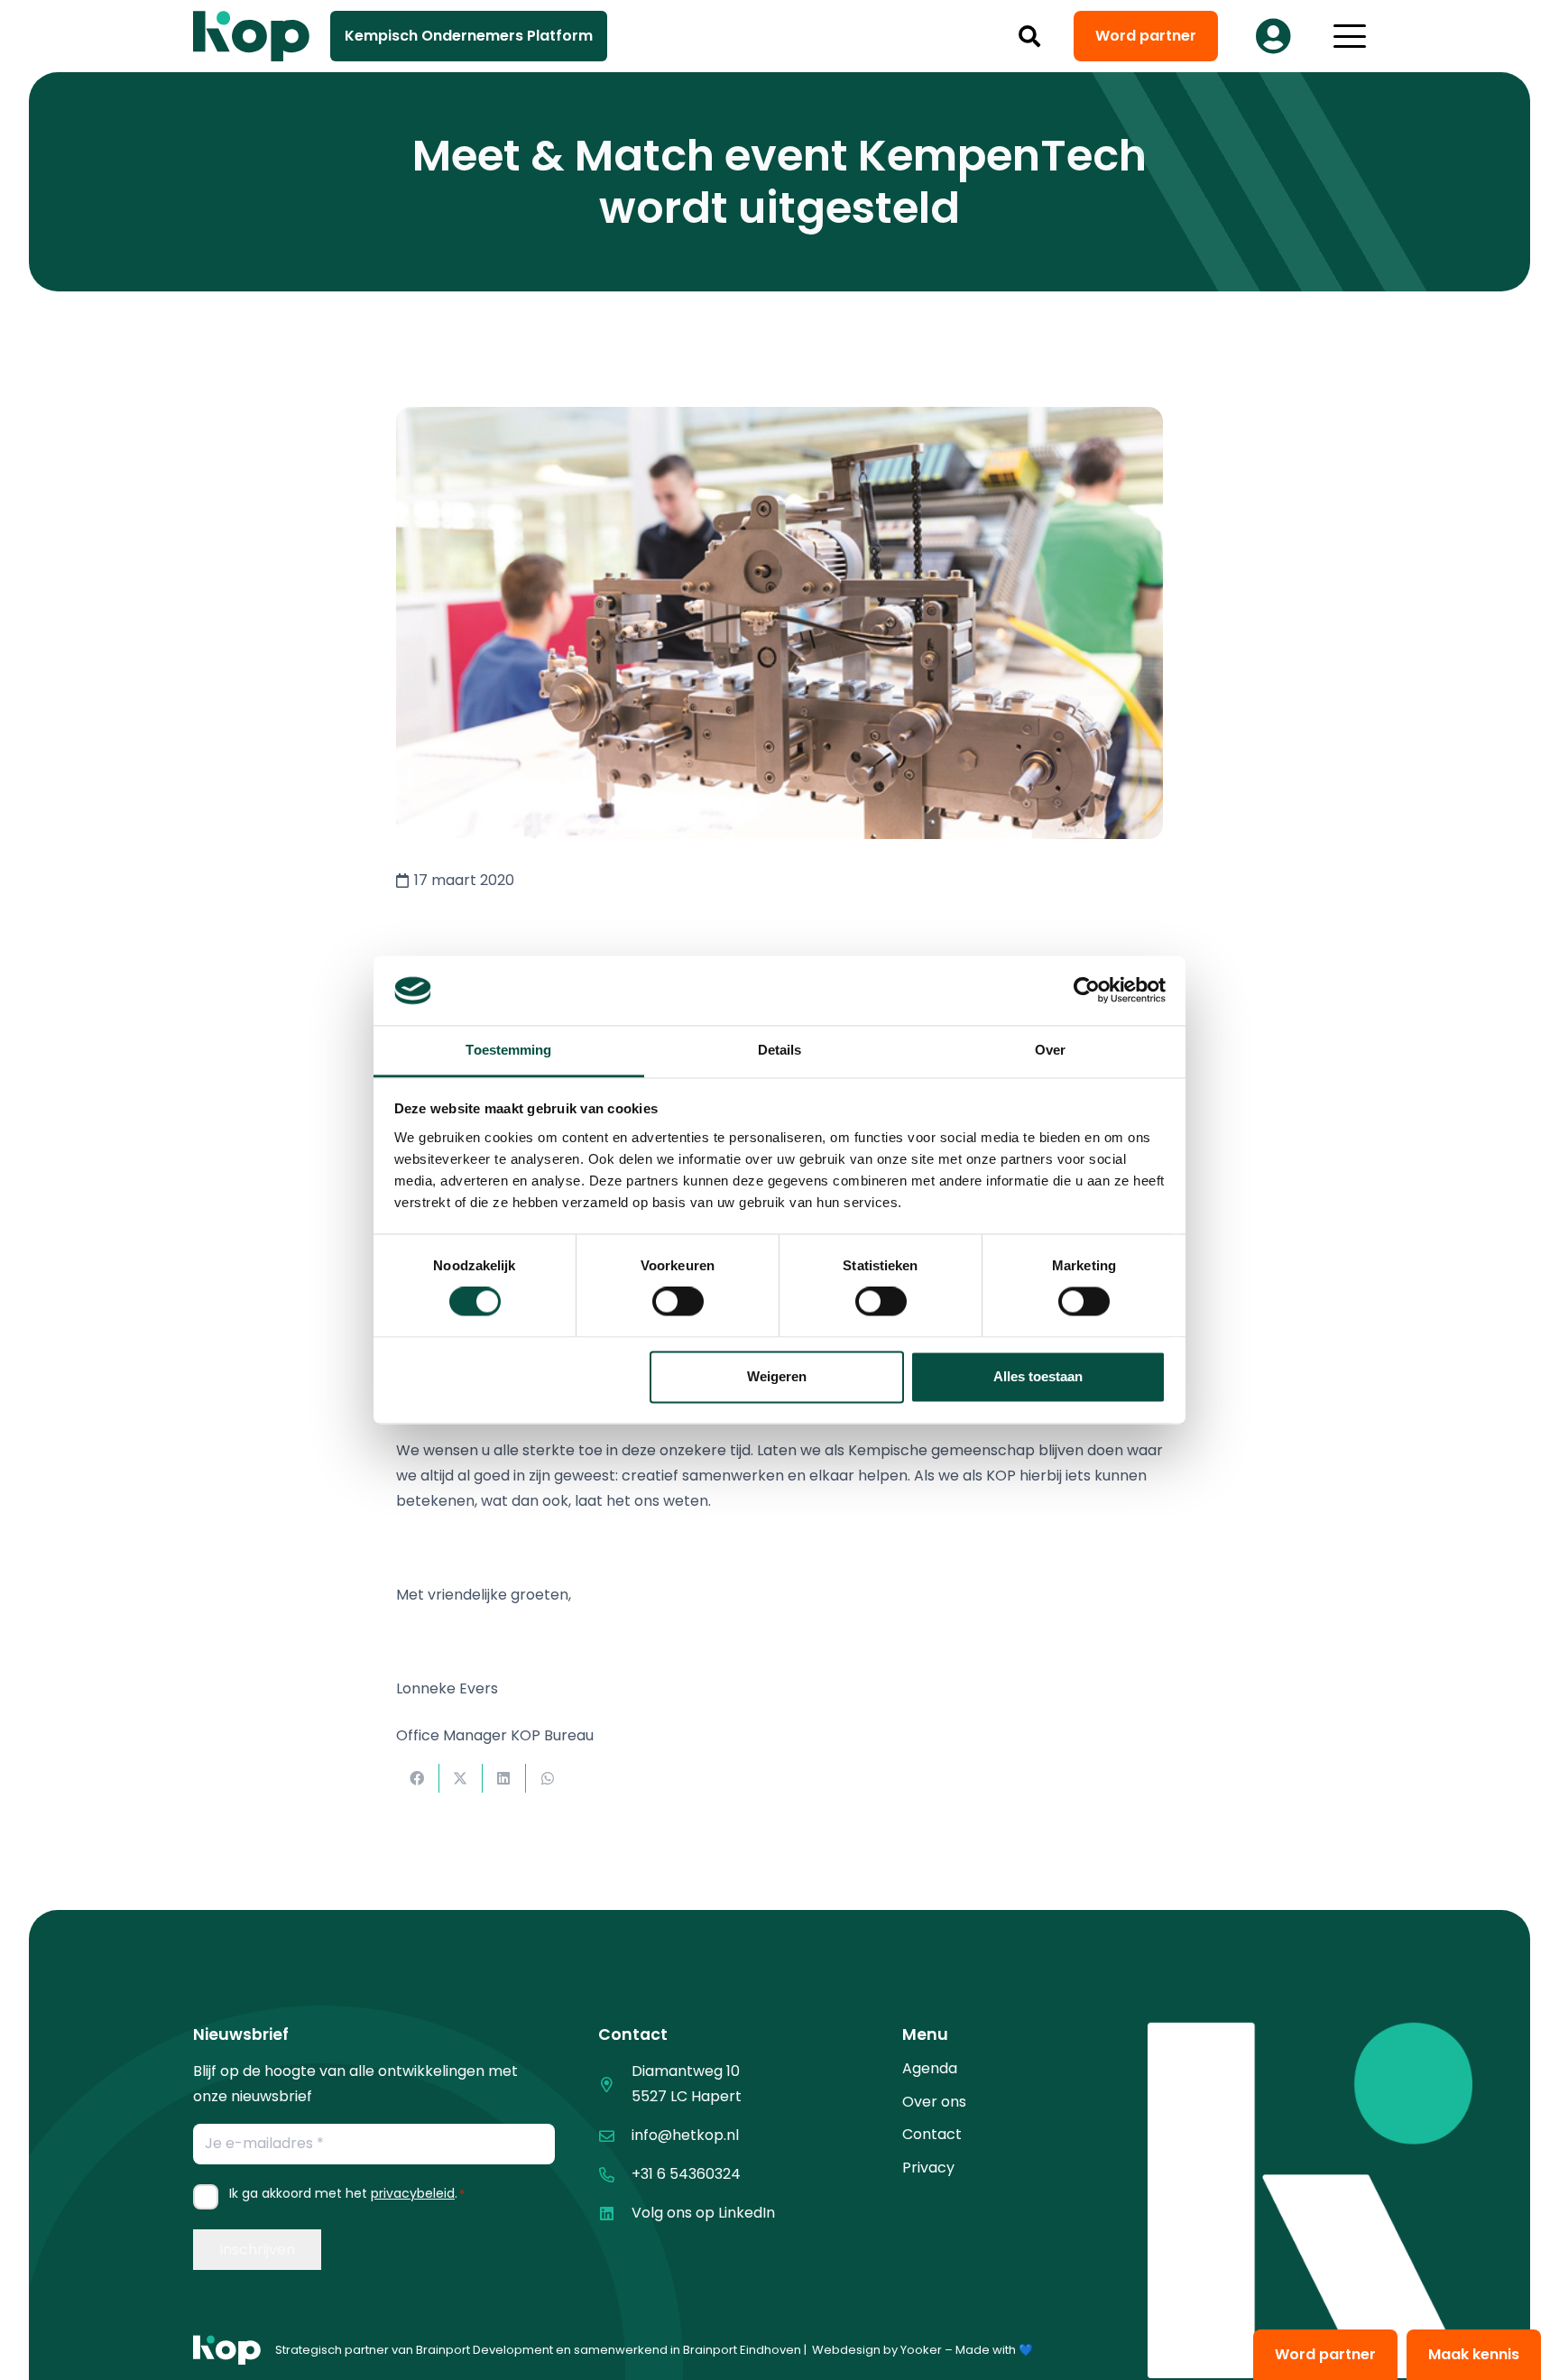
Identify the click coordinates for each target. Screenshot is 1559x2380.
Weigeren (777, 1376)
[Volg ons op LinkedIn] (615, 2214)
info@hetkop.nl (685, 2135)
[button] (1030, 36)
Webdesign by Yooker (877, 2350)
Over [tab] (1050, 1050)
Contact (932, 2134)
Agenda (930, 2068)
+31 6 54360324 (686, 2174)
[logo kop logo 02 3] (252, 36)
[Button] (1273, 36)
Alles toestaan (1038, 1376)
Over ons (934, 2102)
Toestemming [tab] (508, 1050)
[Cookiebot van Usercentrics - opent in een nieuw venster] (1087, 991)
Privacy (928, 2168)
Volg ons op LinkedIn (703, 2213)
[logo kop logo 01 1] (227, 2350)
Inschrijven (257, 2250)
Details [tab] (780, 1050)
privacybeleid (413, 2193)
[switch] (678, 1302)
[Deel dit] (418, 1778)
